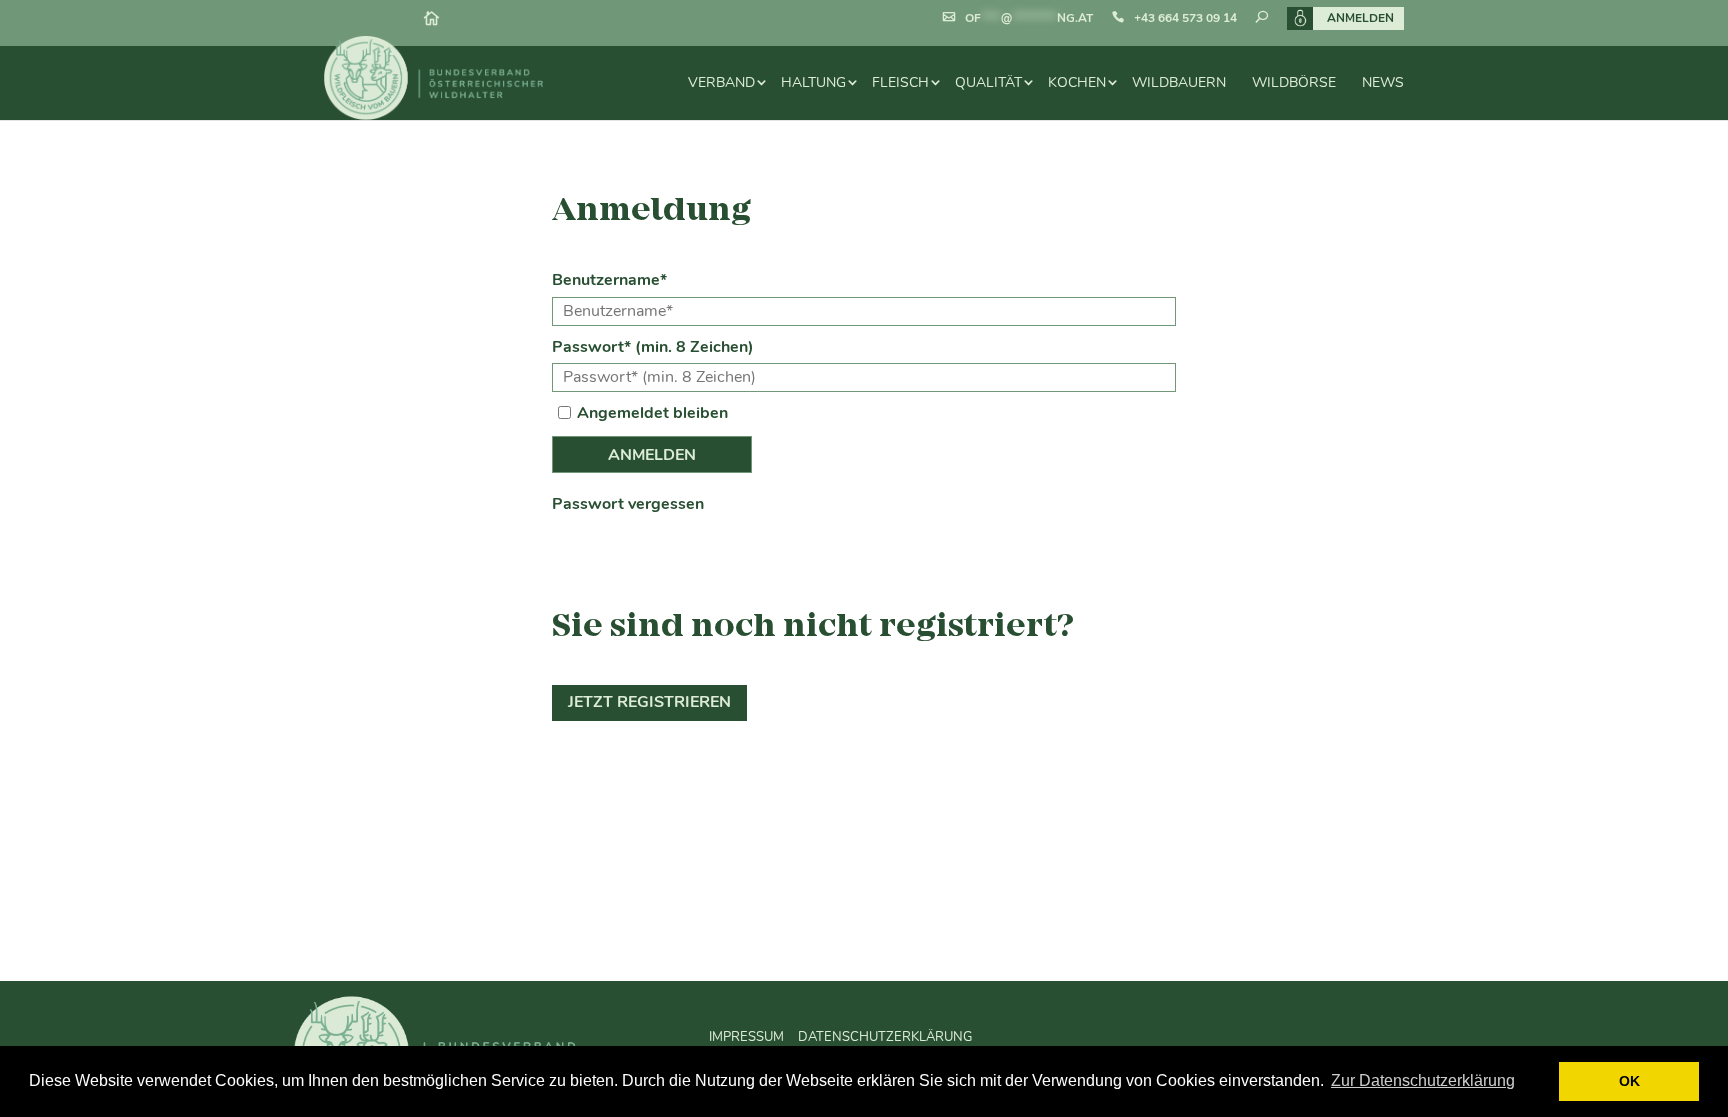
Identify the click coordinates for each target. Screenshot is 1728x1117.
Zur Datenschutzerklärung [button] (1423, 1080)
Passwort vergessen (628, 504)
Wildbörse (1294, 82)
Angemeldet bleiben (652, 413)
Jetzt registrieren (649, 702)
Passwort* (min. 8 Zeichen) (653, 347)
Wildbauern (1179, 82)
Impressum (746, 1036)
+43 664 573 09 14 (1185, 18)
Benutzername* (609, 280)
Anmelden (1360, 18)
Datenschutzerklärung (885, 1036)
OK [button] (1629, 1081)
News (1383, 82)
